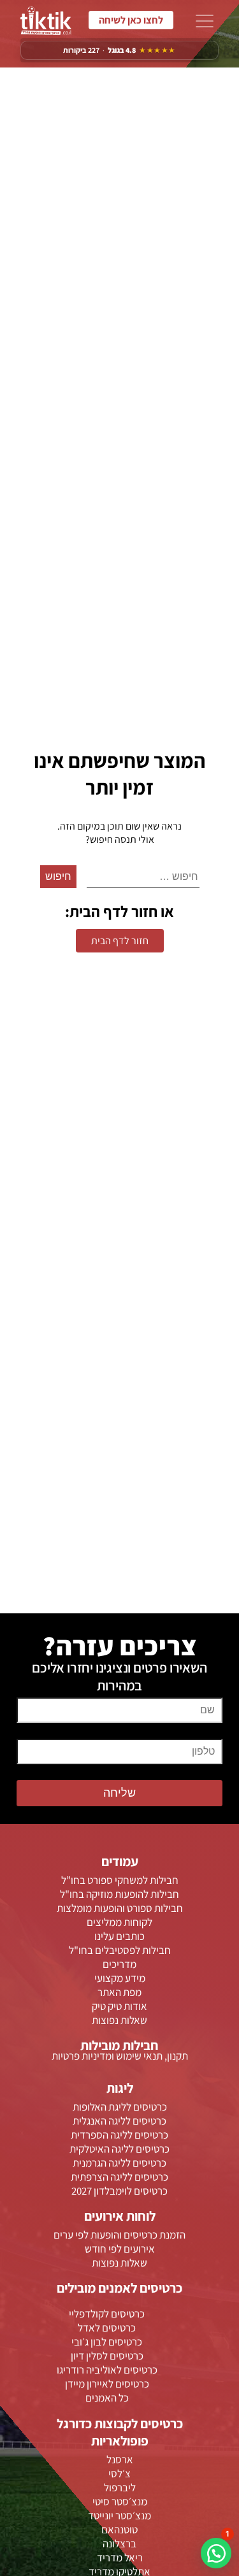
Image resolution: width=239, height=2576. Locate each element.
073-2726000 (131, 20)
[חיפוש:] (143, 877)
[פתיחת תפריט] (205, 22)
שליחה (119, 1793)
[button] (216, 2553)
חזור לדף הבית (120, 941)
